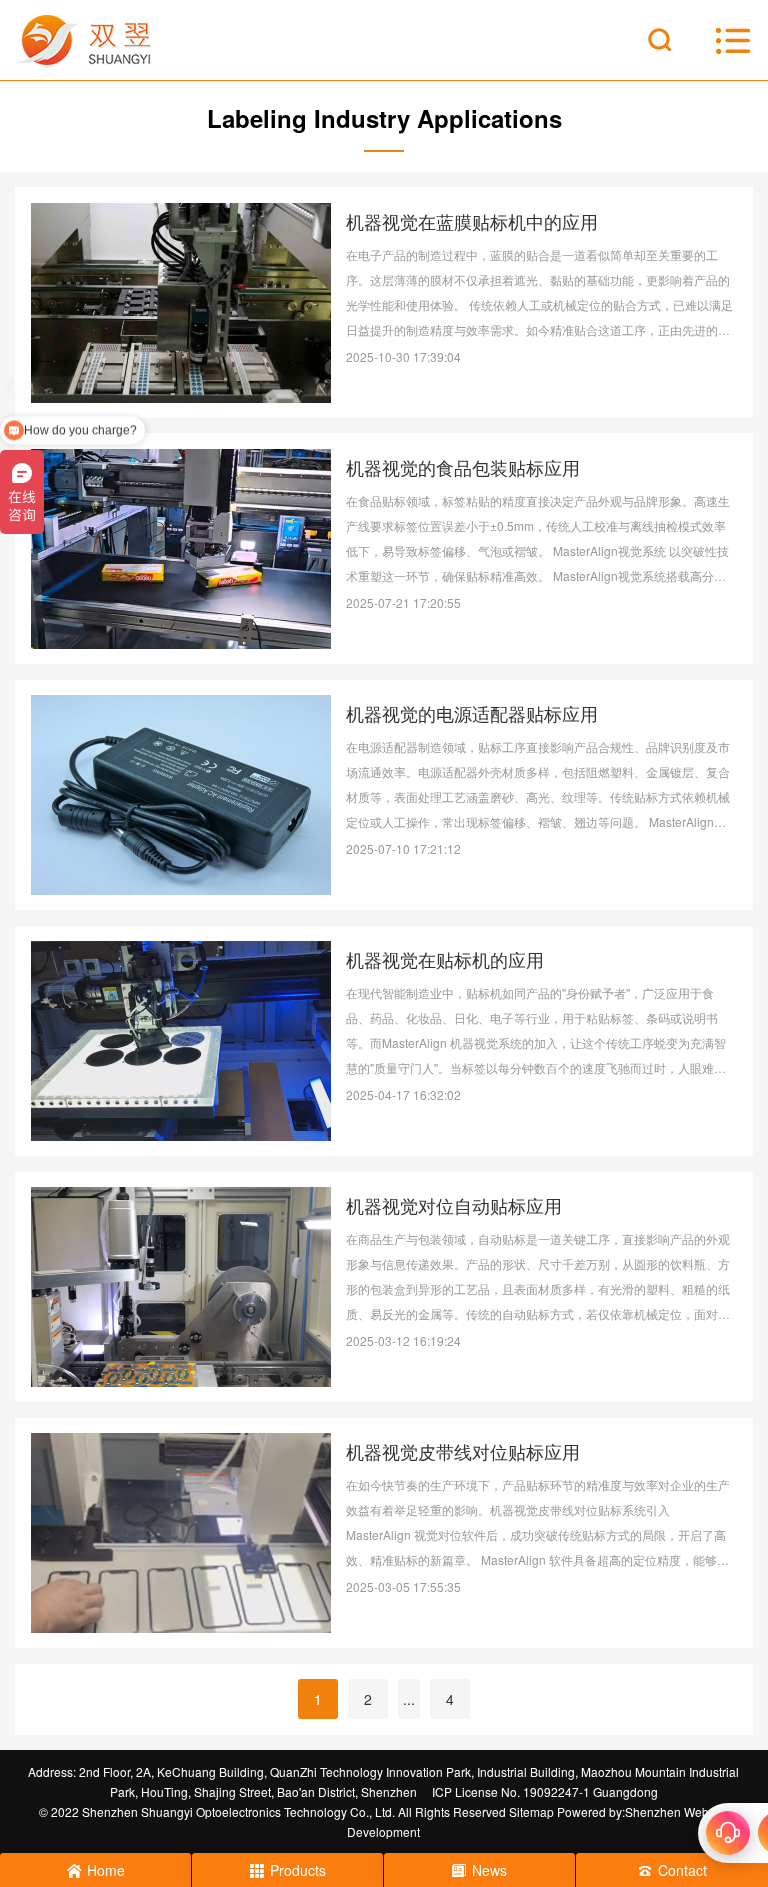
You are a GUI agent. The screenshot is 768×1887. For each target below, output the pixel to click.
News (489, 1870)
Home (106, 1870)
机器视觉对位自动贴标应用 (454, 1205)
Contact (682, 1870)
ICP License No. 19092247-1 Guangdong (545, 1791)
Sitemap (531, 1811)
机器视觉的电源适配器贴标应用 (472, 713)
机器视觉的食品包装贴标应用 (463, 467)
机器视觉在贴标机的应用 (445, 959)
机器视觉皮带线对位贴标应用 (463, 1451)
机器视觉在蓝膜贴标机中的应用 (472, 221)
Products (298, 1870)
